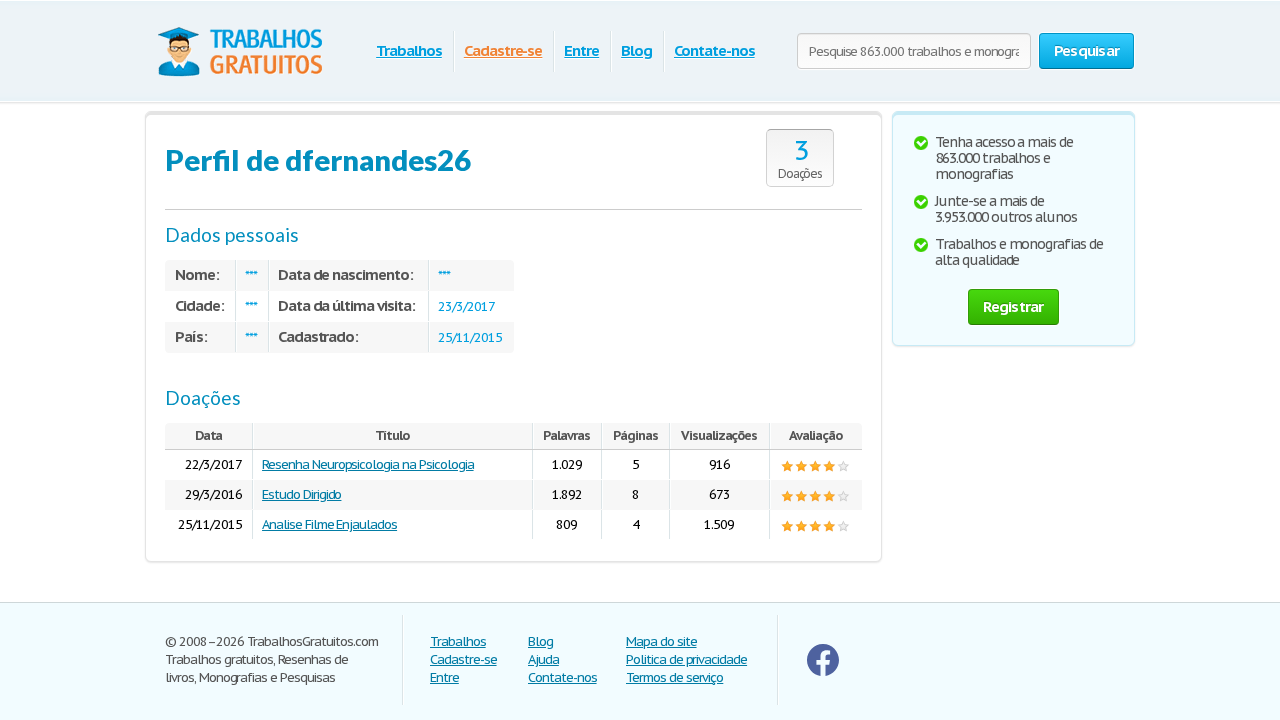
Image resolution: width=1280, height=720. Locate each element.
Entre (581, 50)
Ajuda (543, 659)
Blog (636, 50)
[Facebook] (823, 671)
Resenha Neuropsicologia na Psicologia (368, 464)
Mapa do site (661, 641)
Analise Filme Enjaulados (329, 524)
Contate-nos (714, 50)
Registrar (1013, 306)
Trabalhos (409, 50)
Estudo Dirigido (301, 494)
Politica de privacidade (686, 659)
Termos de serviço (674, 677)
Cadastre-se (503, 50)
